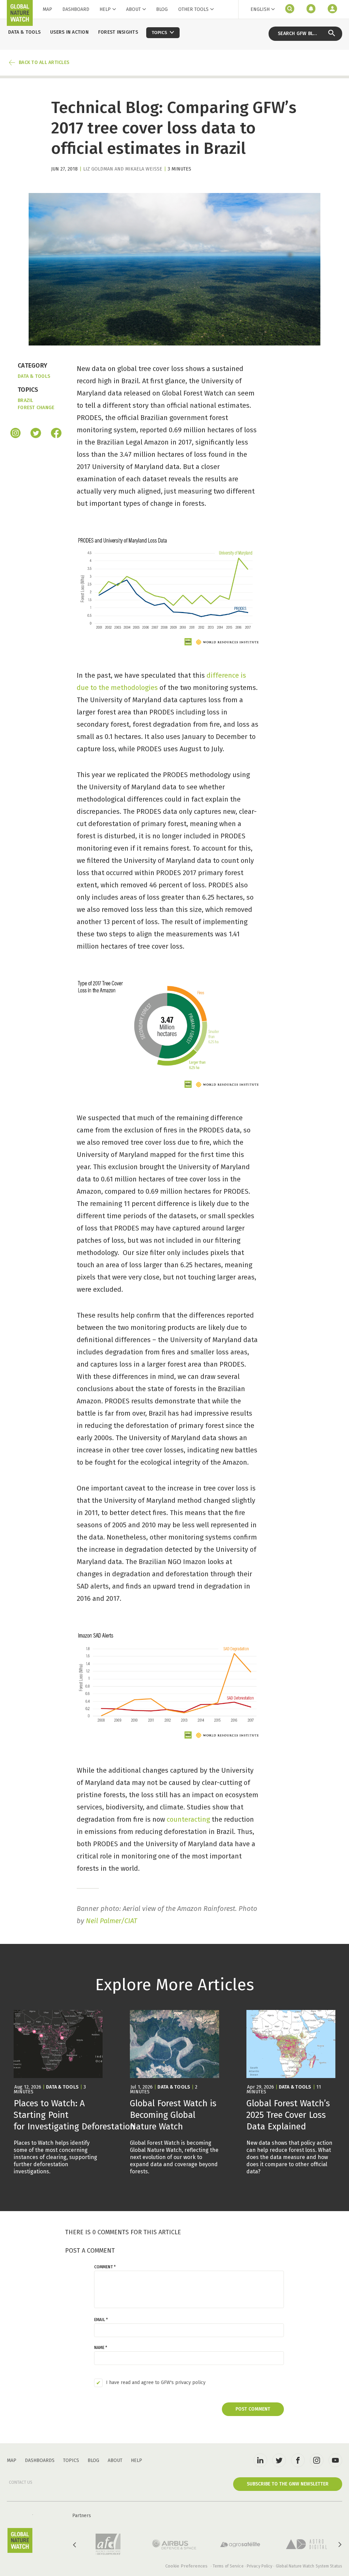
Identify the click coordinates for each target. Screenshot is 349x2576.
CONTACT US (21, 2482)
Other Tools (193, 10)
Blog (162, 9)
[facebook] (56, 434)
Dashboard (76, 9)
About (133, 9)
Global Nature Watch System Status (309, 2566)
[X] (36, 434)
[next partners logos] (339, 2545)
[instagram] (16, 434)
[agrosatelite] (240, 2544)
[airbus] (174, 2544)
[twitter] (279, 2460)
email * (101, 2320)
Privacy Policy (260, 2566)
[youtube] (335, 2460)
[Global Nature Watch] (20, 2540)
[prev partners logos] (75, 2545)
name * (101, 2348)
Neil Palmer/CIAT (111, 1921)
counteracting (188, 1819)
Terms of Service (228, 2566)
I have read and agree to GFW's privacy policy (156, 2383)
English (260, 9)
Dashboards (40, 2460)
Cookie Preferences (186, 2566)
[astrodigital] (306, 2544)
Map (47, 9)
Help (105, 9)
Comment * (105, 2267)
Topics (71, 2460)
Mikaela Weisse (144, 169)
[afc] (108, 2544)
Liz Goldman (98, 169)
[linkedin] (260, 2460)
